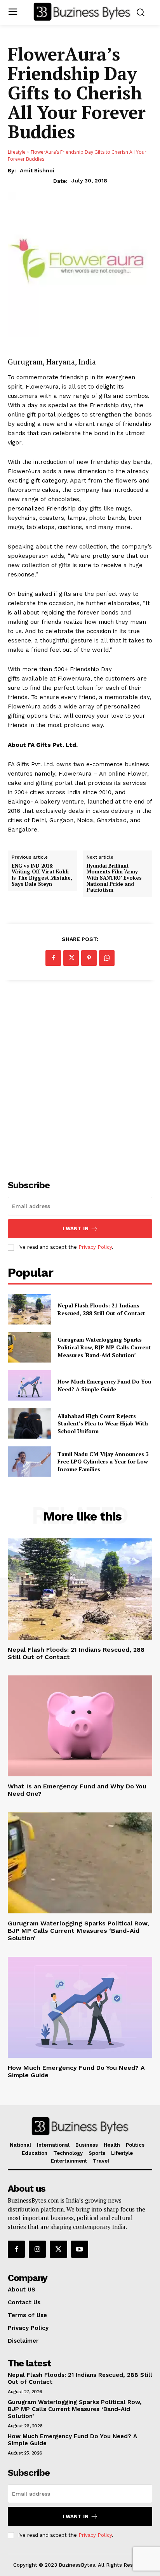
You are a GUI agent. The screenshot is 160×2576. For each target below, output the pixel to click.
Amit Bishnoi (37, 170)
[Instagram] (37, 2249)
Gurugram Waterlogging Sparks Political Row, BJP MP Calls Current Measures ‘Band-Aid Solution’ (104, 1347)
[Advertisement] (80, 1076)
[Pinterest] (89, 958)
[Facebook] (53, 958)
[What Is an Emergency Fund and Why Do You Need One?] (80, 1726)
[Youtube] (80, 2249)
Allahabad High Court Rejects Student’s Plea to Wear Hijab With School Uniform (103, 1423)
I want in (76, 1228)
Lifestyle (17, 152)
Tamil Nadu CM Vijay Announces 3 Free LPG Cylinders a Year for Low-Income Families (104, 1462)
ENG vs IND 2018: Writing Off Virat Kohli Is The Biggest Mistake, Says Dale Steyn (42, 875)
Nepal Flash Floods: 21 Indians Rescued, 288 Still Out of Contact (101, 1309)
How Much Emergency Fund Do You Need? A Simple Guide (104, 1385)
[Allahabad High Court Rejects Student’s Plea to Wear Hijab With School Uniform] (30, 1423)
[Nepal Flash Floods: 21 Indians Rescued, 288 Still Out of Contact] (30, 1309)
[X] (71, 958)
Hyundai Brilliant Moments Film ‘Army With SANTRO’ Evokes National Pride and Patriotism (114, 878)
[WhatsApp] (107, 958)
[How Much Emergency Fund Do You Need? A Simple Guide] (30, 1385)
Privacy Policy (95, 1247)
